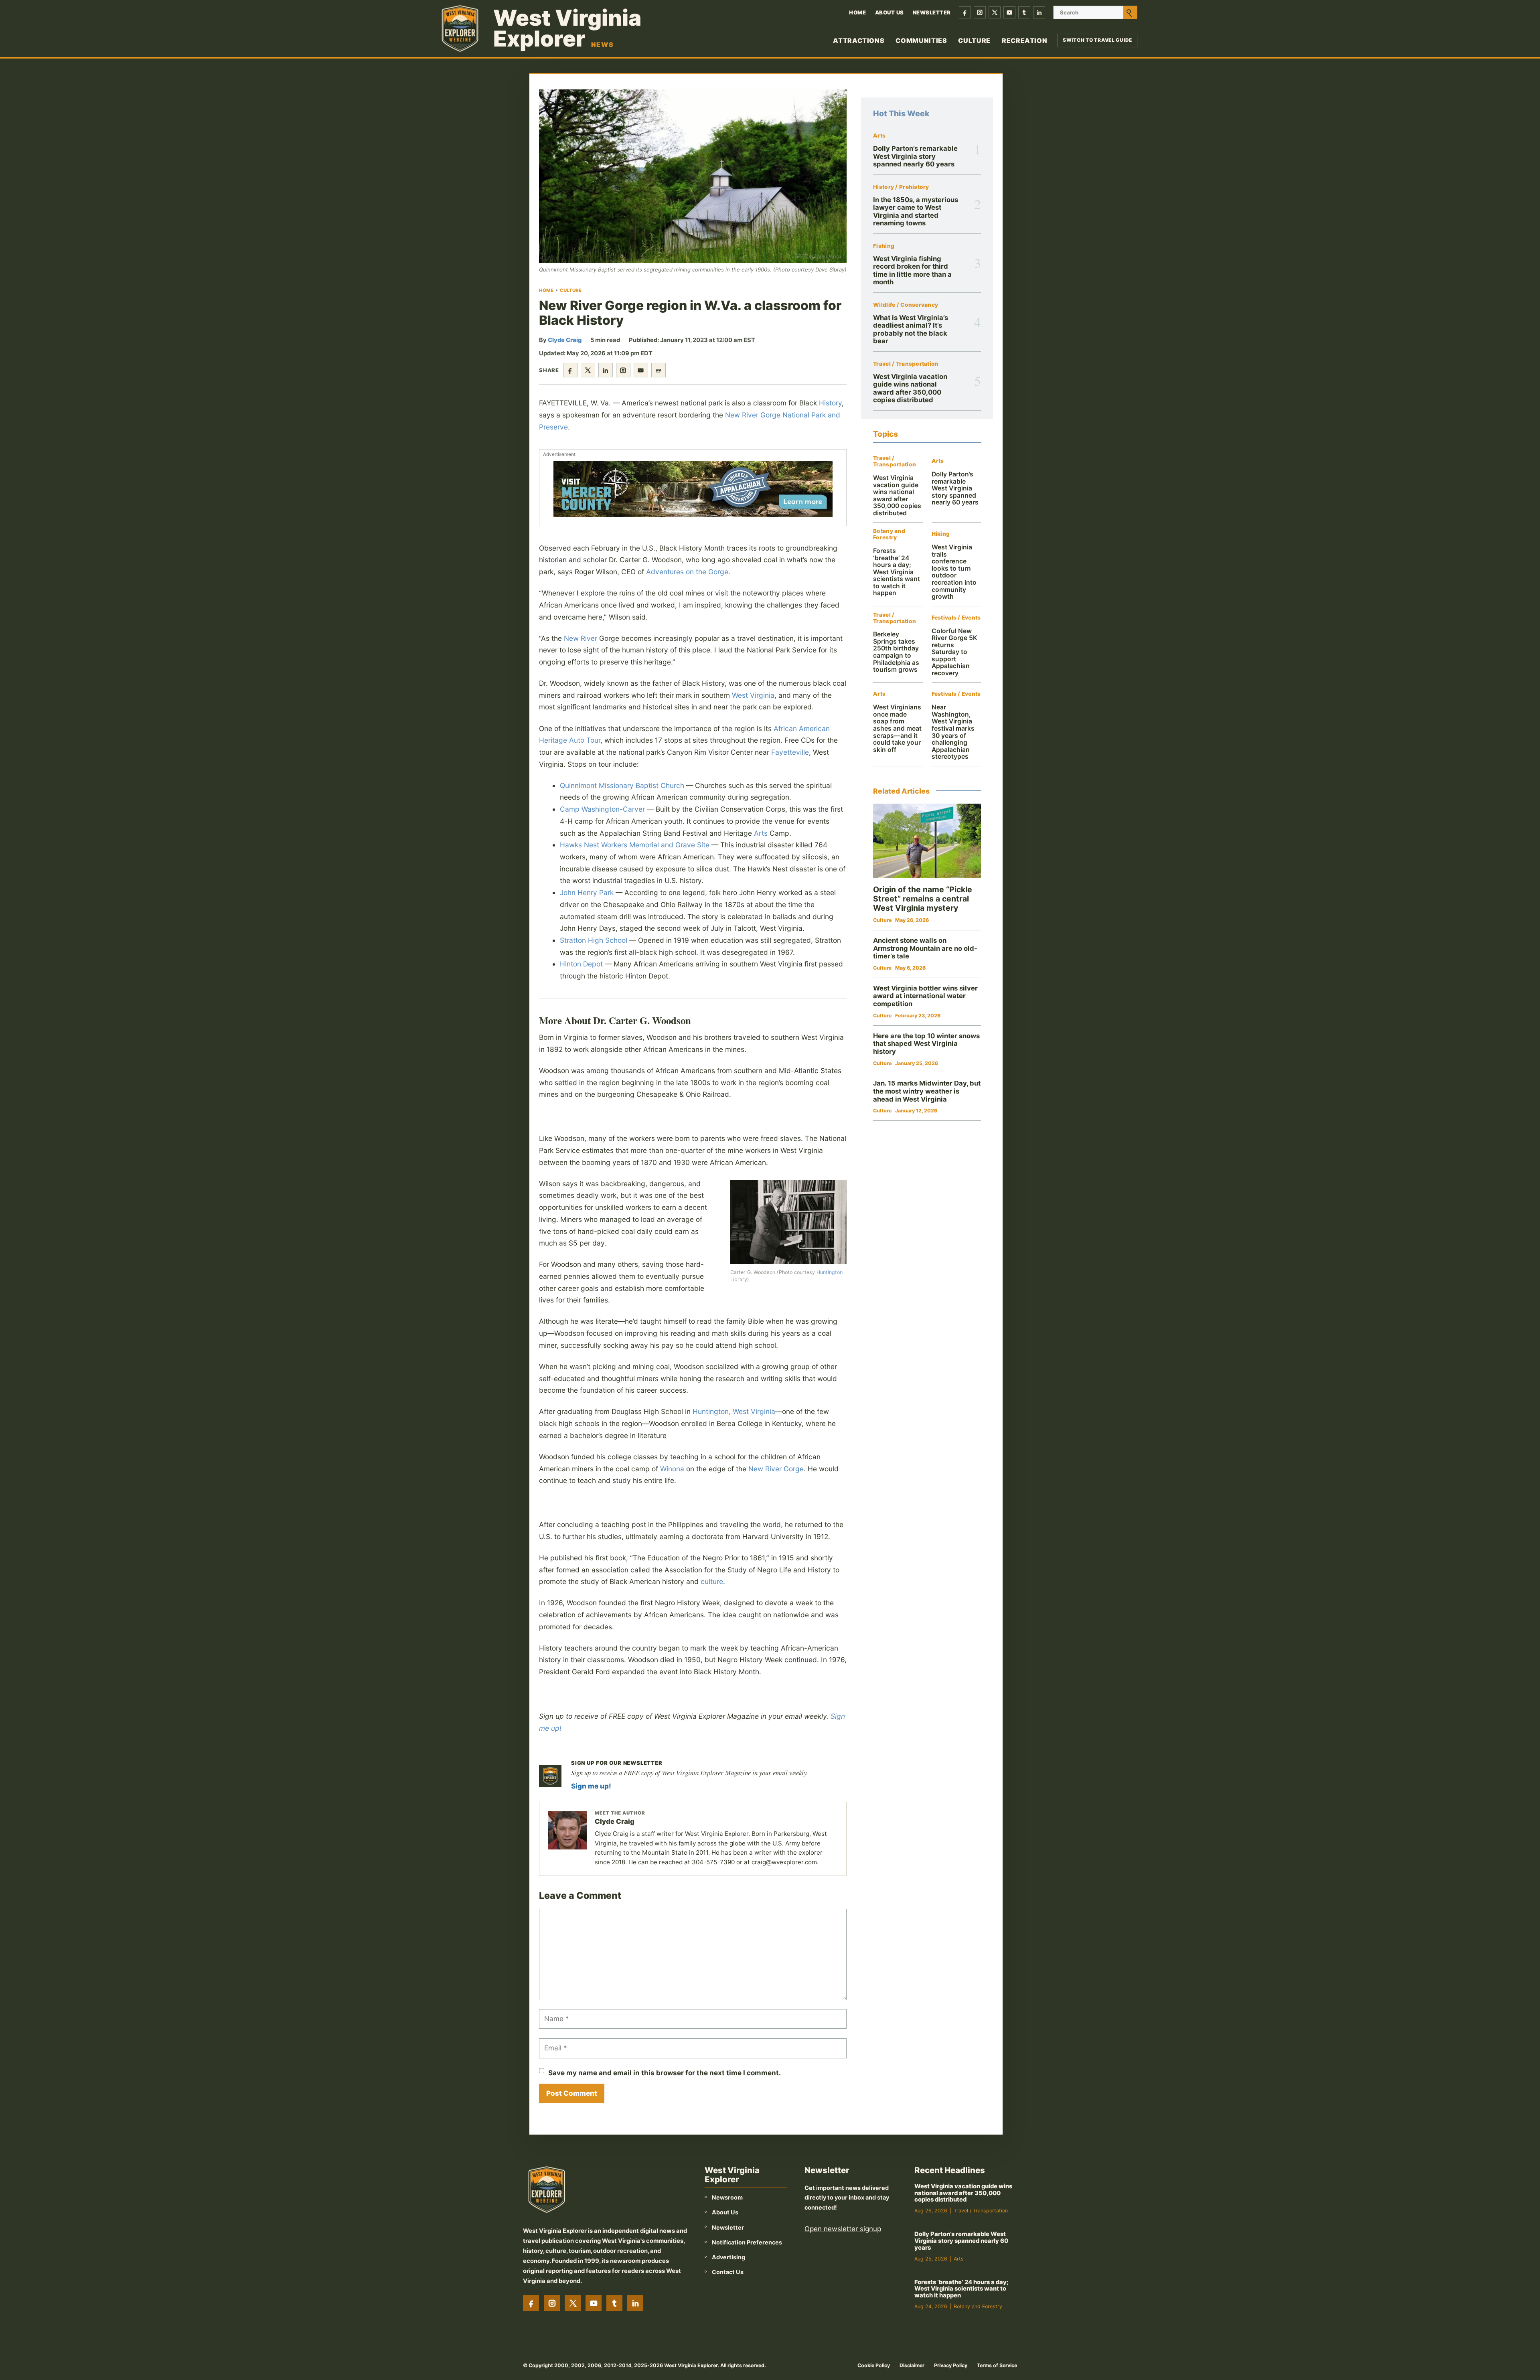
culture (712, 1581)
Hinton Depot (581, 964)
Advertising (728, 2257)
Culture (974, 41)
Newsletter (932, 12)
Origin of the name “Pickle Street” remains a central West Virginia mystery (923, 899)
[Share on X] (588, 370)
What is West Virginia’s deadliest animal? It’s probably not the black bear (911, 329)
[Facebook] (965, 12)
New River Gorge (776, 1469)
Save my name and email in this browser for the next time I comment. (665, 2073)
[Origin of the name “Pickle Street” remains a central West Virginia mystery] (927, 841)
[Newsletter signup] (550, 1776)
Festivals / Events (956, 618)
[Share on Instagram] (623, 370)
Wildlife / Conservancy (906, 305)
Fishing (884, 246)
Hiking (941, 534)
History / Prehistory (901, 187)
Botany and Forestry (889, 534)
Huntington (830, 1272)
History (830, 403)
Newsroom (727, 2197)
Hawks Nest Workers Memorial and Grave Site (635, 845)
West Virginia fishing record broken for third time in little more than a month (912, 270)
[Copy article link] (659, 370)
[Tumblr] (1024, 12)
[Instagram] (980, 12)
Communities (921, 41)
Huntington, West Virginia (734, 1411)
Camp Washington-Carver (602, 809)
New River (581, 638)
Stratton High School (594, 940)
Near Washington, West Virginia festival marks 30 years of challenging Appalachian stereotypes (953, 732)
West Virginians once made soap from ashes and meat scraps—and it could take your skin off (897, 728)
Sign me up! (591, 1786)
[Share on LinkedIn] (606, 370)
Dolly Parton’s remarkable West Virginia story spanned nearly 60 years (915, 156)
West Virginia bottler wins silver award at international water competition (925, 996)
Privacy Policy (951, 2365)
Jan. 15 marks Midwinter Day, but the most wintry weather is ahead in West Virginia (927, 1091)
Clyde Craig (565, 340)
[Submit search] (1130, 12)
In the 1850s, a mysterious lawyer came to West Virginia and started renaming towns (916, 211)
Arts (761, 833)
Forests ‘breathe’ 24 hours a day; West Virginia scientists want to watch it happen (897, 572)
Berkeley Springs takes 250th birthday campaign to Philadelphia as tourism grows (896, 652)
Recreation (1024, 41)
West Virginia (753, 695)
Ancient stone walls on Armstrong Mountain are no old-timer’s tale (925, 948)
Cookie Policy (874, 2365)
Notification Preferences (747, 2242)
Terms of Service (997, 2365)
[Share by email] (641, 370)
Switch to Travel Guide (1097, 40)
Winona (672, 1469)
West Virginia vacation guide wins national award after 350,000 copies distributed (910, 388)
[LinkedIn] (1039, 12)
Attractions (859, 41)
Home (857, 12)
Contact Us (728, 2272)
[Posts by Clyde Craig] (567, 1830)
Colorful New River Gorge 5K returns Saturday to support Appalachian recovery (954, 652)
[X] (995, 12)
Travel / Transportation (906, 364)
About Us (890, 12)
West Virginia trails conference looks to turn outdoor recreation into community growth (954, 572)
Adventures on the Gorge (687, 572)
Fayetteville (790, 752)
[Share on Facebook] (570, 370)
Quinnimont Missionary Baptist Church (622, 785)
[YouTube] (1009, 12)
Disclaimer (912, 2365)
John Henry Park (587, 892)
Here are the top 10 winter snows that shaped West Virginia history (926, 1044)
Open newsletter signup (843, 2229)
